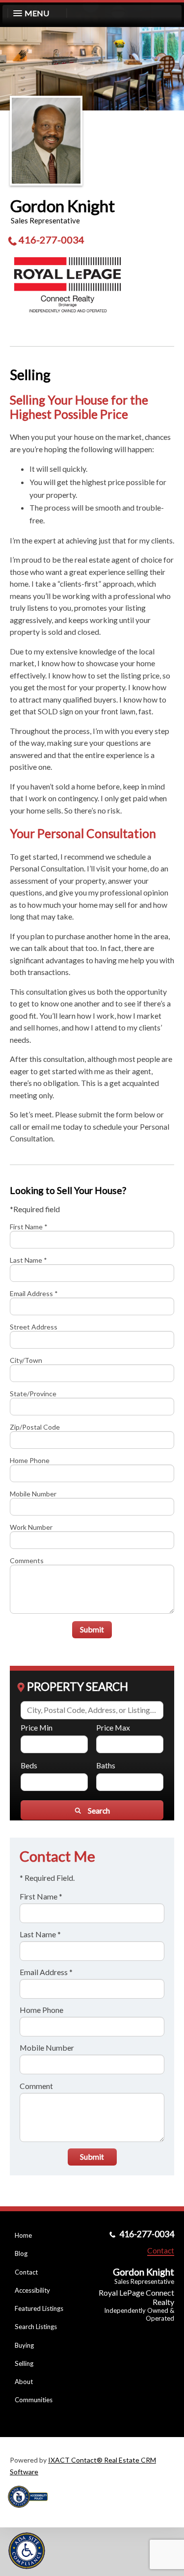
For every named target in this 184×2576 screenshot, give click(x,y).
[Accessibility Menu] (27, 2551)
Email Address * (34, 1293)
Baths (106, 1765)
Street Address (34, 1327)
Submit (92, 1629)
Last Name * (28, 1260)
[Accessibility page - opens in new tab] (31, 2511)
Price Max (113, 1727)
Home (23, 2235)
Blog (21, 2253)
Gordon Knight (62, 206)
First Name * (29, 1227)
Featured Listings (39, 2308)
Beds (29, 1765)
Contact (26, 2272)
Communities (34, 2400)
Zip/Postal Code (35, 1427)
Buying (24, 2345)
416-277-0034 (52, 240)
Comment (36, 2086)
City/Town (26, 1360)
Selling (24, 2363)
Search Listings (36, 2327)
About (24, 2382)
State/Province (33, 1394)
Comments (27, 1560)
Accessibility (32, 2290)
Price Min (37, 1727)
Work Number (31, 1527)
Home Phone (30, 1460)
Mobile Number (33, 1494)
